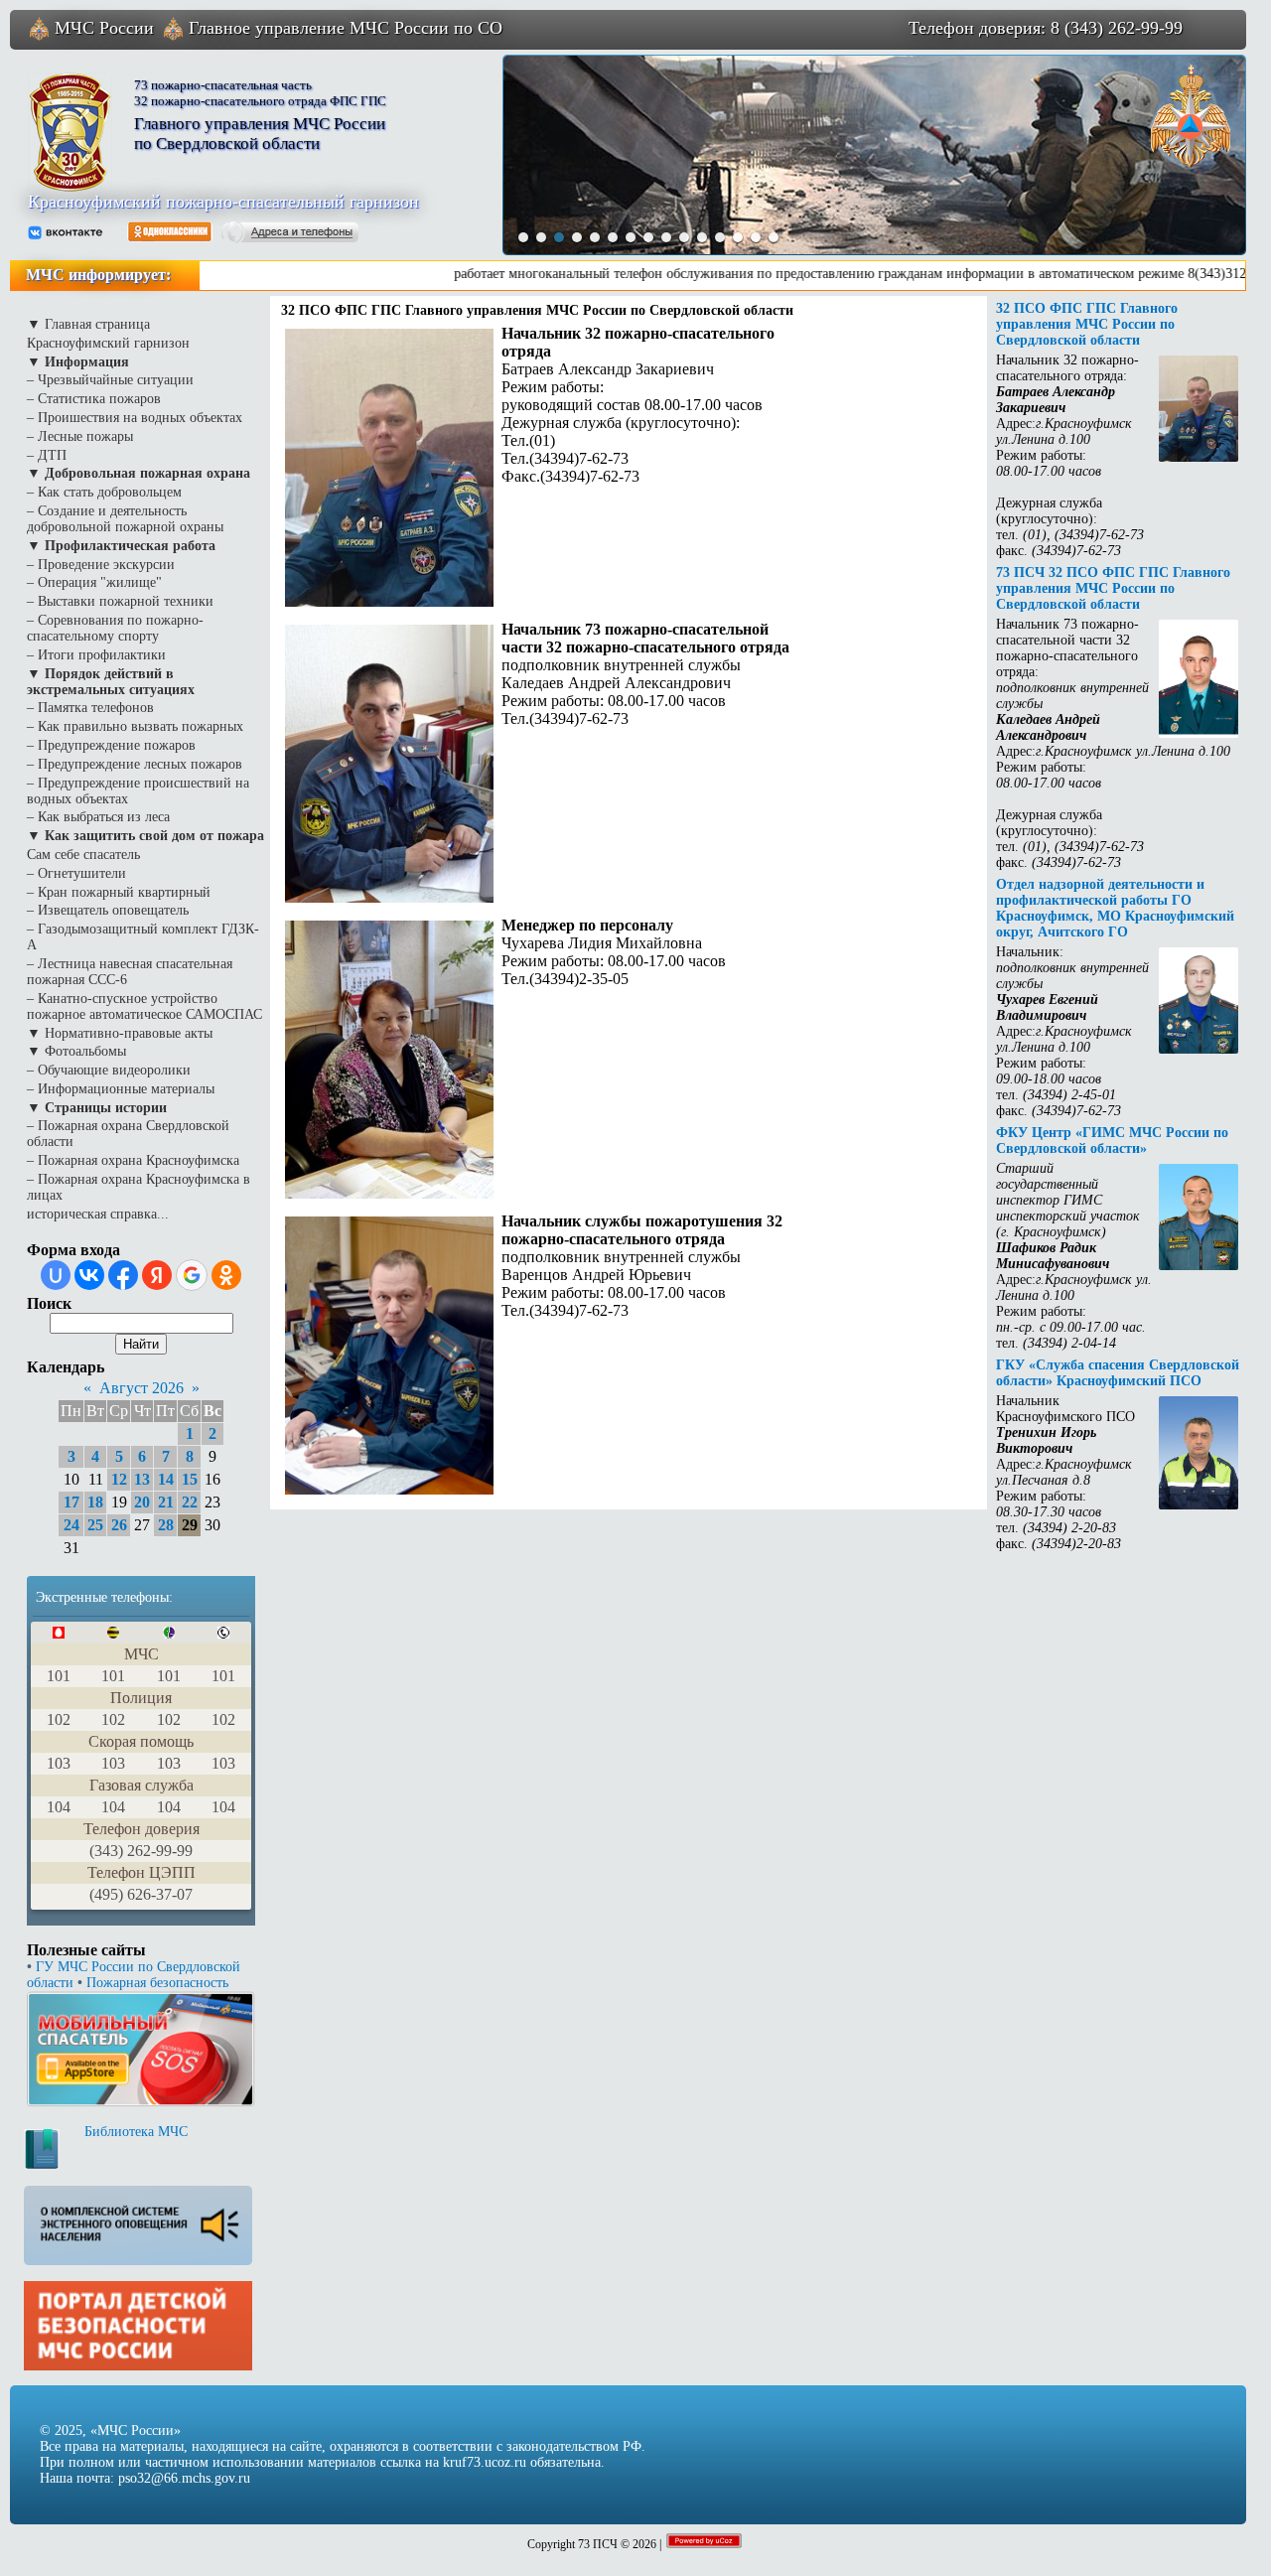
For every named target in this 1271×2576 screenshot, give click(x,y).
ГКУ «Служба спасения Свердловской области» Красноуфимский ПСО (1118, 1373)
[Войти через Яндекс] (157, 1275)
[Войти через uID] (56, 1275)
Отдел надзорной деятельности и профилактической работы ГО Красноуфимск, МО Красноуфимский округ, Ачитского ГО (1115, 908)
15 (190, 1479)
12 (119, 1479)
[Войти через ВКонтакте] (89, 1275)
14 (166, 1479)
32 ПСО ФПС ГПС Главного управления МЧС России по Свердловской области (1087, 324)
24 (71, 1525)
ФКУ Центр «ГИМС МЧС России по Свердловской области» (1112, 1141)
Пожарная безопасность (157, 1983)
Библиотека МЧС (136, 2132)
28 (166, 1525)
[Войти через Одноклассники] (226, 1275)
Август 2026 (141, 1388)
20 (142, 1502)
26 (119, 1525)
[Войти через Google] (192, 1275)
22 (190, 1502)
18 (95, 1502)
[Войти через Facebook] (123, 1275)
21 (166, 1502)
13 (142, 1479)
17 (71, 1502)
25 (95, 1525)
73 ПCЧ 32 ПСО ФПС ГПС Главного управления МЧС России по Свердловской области (1113, 588)
